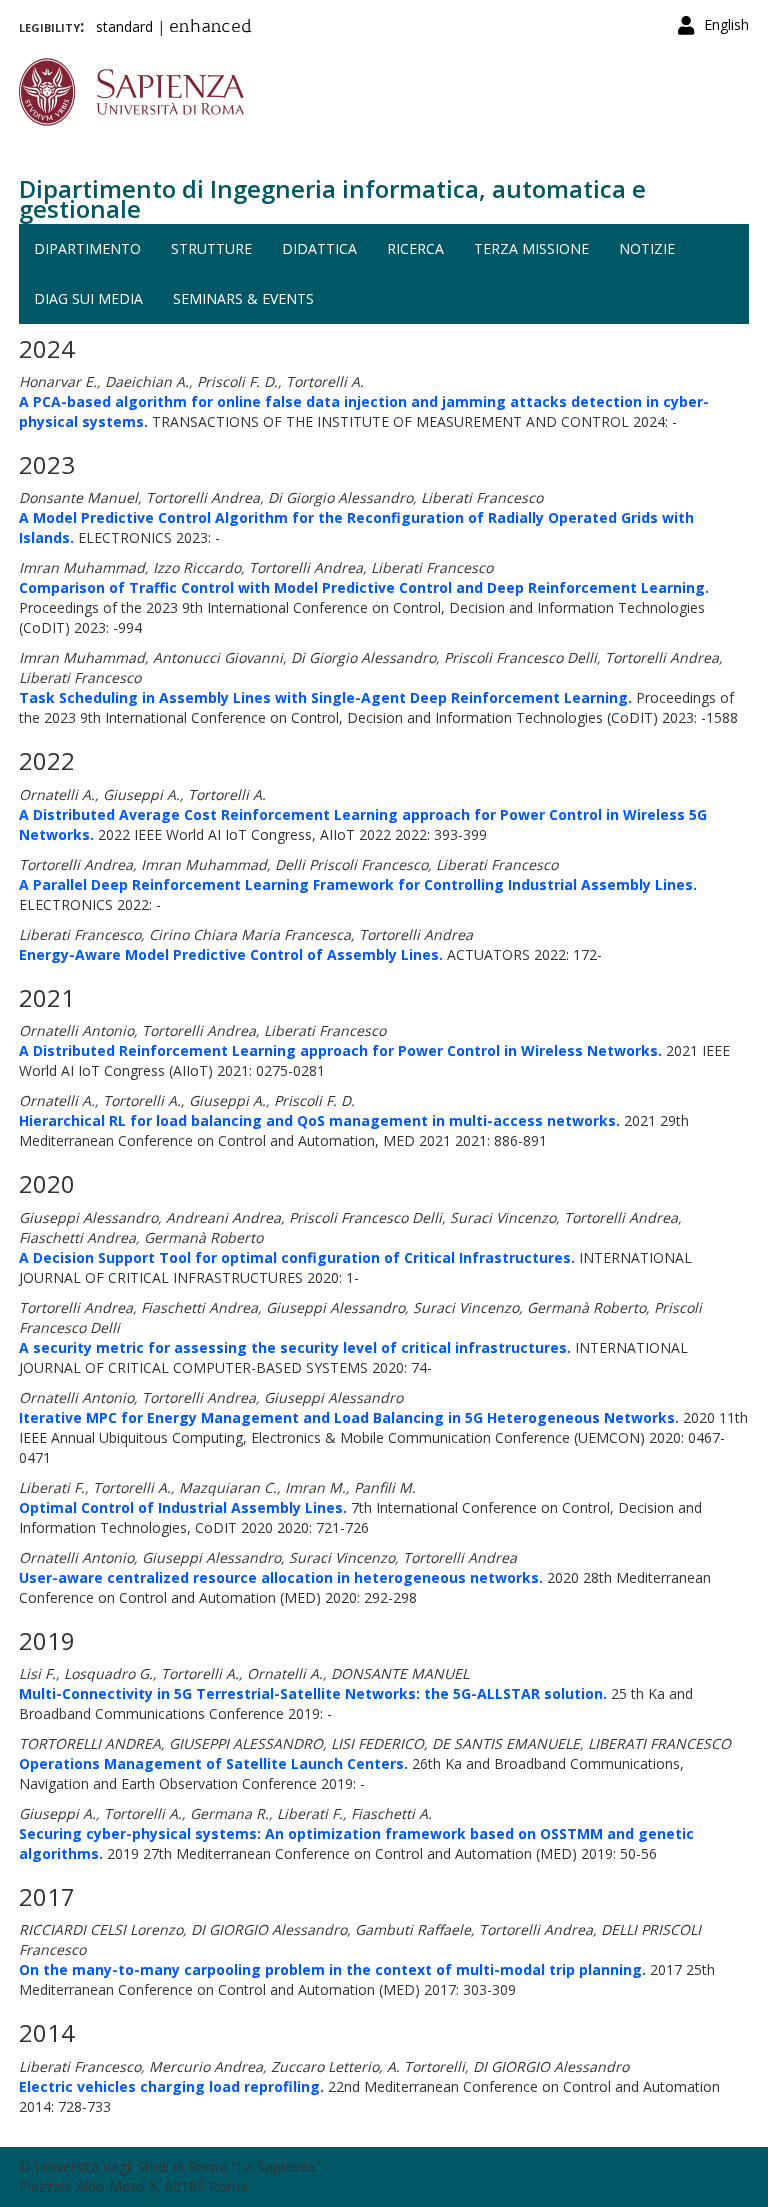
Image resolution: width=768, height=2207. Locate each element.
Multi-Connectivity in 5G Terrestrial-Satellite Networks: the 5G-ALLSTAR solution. (313, 1693)
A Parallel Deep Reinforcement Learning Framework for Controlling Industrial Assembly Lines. (358, 884)
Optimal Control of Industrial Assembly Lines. (183, 1507)
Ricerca (415, 248)
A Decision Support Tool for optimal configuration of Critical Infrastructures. (297, 1257)
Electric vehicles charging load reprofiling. (171, 2086)
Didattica (319, 248)
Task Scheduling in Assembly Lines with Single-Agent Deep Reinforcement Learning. (325, 697)
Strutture (211, 248)
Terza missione (531, 248)
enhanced (210, 28)
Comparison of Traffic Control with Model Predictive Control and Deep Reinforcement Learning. (364, 587)
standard (124, 26)
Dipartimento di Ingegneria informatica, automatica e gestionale (332, 198)
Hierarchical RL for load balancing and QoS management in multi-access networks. (319, 1120)
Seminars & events (243, 298)
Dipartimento (87, 248)
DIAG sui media (88, 298)
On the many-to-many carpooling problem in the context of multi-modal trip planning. (332, 1969)
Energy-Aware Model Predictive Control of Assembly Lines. (231, 954)
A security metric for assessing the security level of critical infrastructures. (295, 1347)
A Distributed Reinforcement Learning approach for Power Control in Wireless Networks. (340, 1050)
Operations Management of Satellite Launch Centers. (213, 1763)
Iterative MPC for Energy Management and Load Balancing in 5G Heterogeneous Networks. (349, 1417)
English (726, 24)
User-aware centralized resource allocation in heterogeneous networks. (281, 1577)
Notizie (647, 248)
